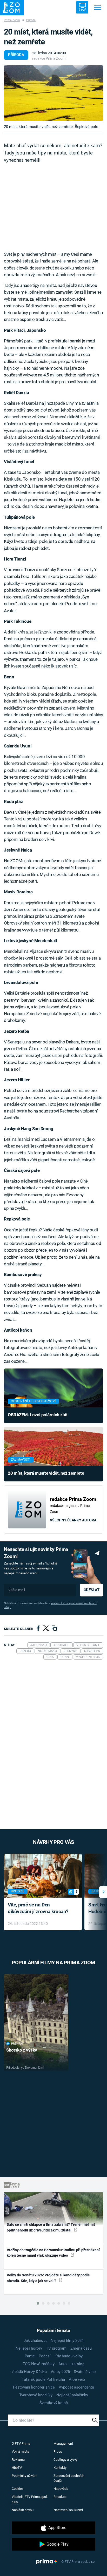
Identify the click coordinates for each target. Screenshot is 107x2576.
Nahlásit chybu (23, 2510)
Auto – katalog (71, 2364)
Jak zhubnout (35, 2341)
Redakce (60, 2497)
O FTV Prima (21, 2443)
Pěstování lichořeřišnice (34, 2387)
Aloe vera (77, 2379)
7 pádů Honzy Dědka (29, 2372)
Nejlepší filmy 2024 (67, 2341)
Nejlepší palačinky (72, 2395)
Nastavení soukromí (68, 2510)
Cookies (18, 2489)
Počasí (45, 2356)
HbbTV (17, 2468)
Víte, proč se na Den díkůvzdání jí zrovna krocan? (38, 1908)
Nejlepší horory (29, 2348)
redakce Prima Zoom (49, 58)
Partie (30, 2356)
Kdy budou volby (69, 2356)
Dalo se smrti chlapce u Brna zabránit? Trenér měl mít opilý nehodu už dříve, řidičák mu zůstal (51, 2227)
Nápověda (61, 2489)
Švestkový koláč (54, 2403)
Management (63, 2443)
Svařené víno (85, 2372)
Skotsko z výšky (22, 2050)
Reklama (18, 2460)
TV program (56, 2348)
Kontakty (60, 2468)
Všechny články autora (73, 1520)
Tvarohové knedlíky (36, 2395)
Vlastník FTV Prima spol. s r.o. (30, 2499)
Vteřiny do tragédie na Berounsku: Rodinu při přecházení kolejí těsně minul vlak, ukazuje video (53, 2253)
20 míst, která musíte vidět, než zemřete (46, 1473)
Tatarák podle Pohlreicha (43, 2379)
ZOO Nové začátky (39, 2364)
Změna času (81, 2348)
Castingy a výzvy (65, 2460)
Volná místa (20, 2452)
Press (58, 2452)
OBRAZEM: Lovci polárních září (38, 1415)
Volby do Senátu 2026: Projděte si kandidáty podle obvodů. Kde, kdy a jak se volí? (48, 2278)
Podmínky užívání (24, 2476)
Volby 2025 (60, 2372)
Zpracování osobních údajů (69, 2478)
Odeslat (91, 1590)
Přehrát (17, 2044)
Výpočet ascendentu (76, 2387)
